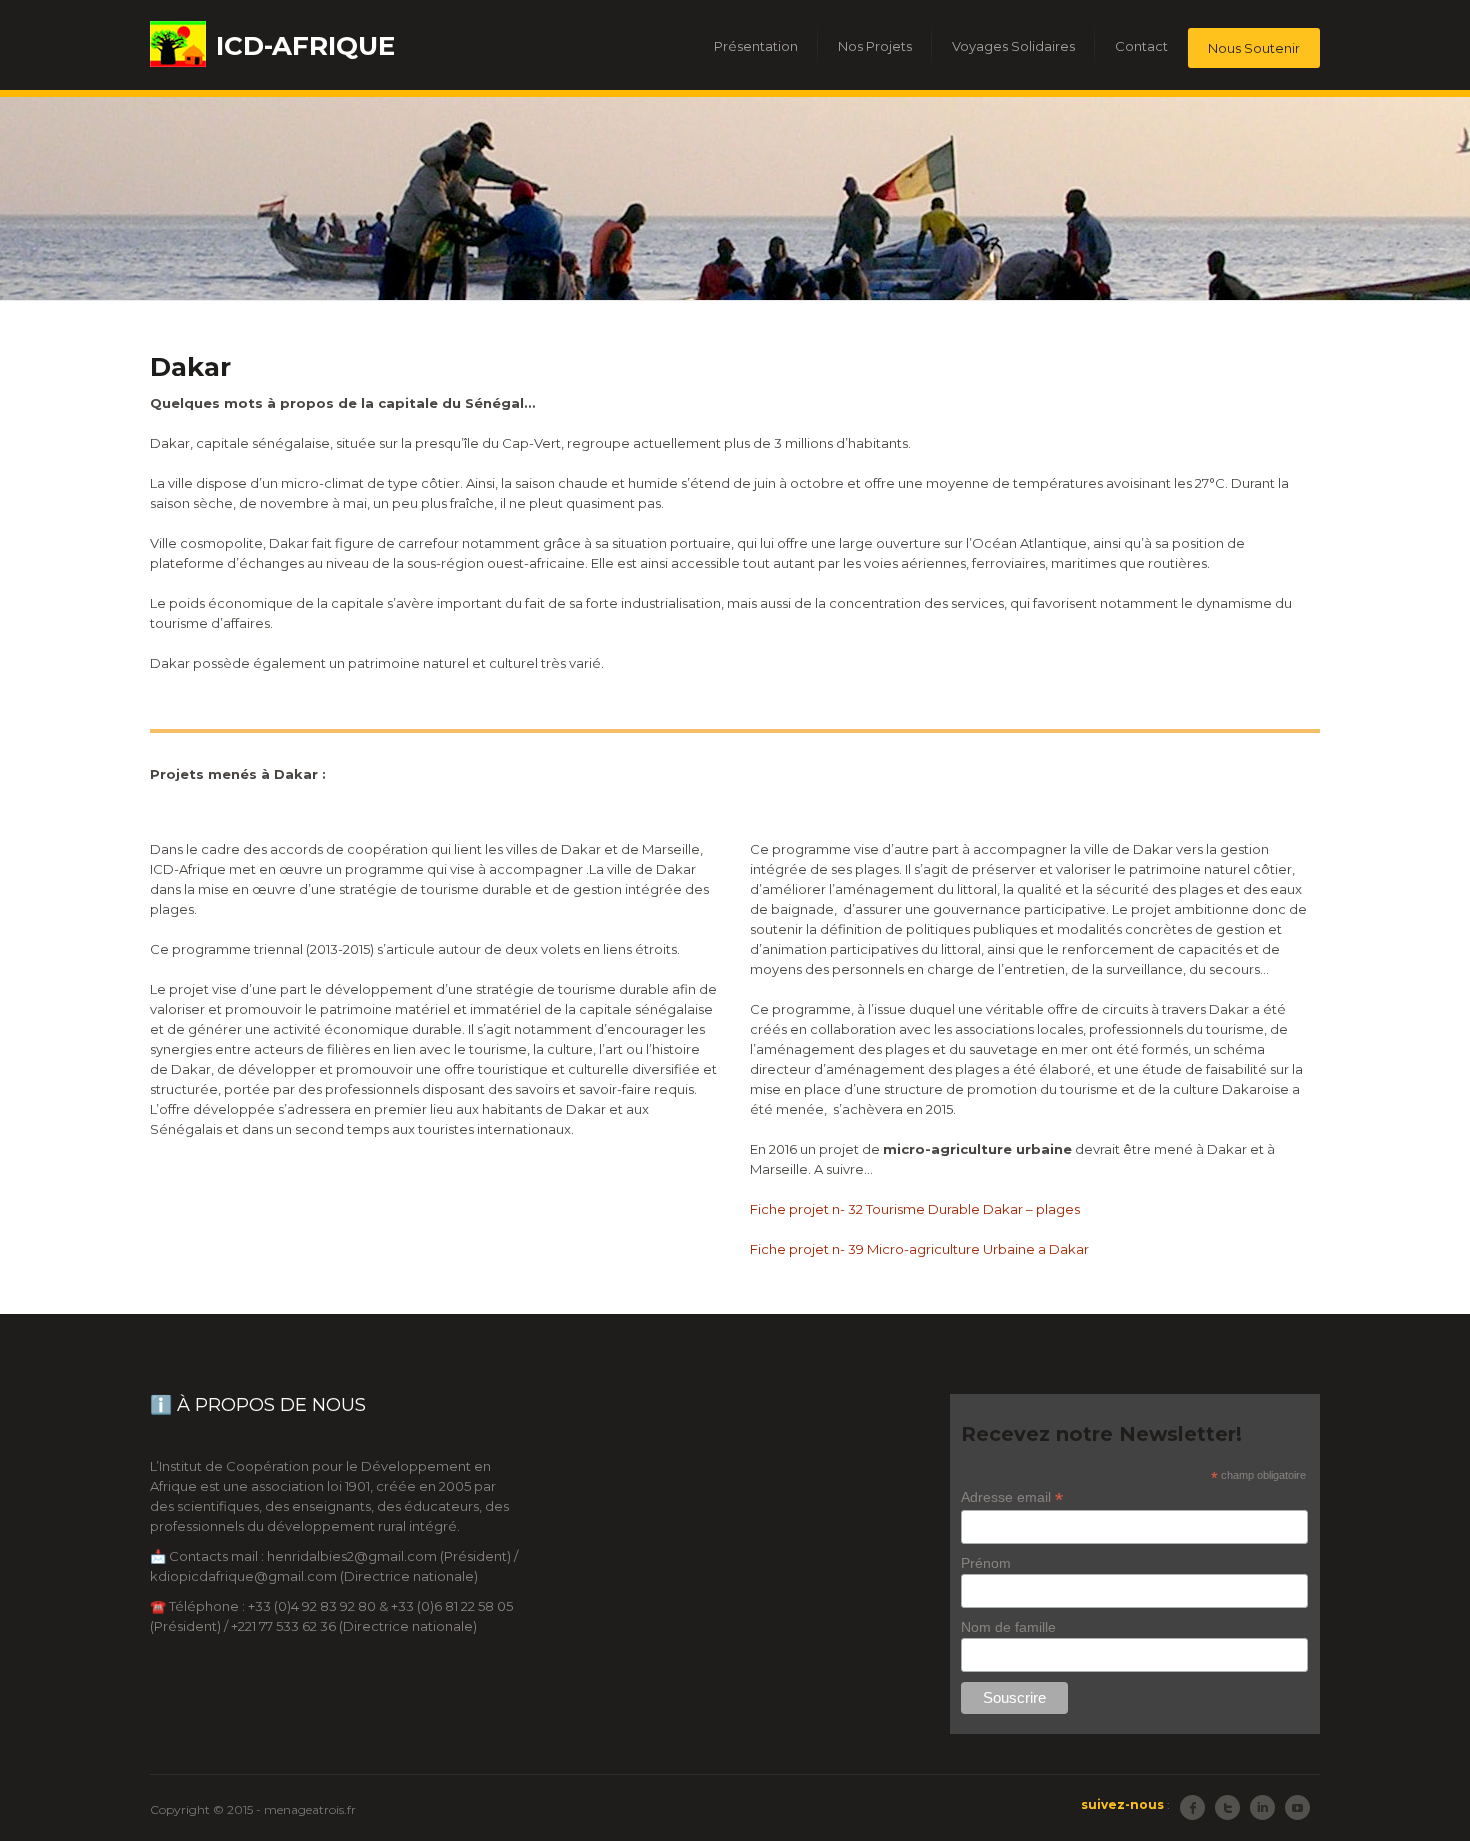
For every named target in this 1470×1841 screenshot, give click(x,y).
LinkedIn (1262, 1807)
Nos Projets (875, 46)
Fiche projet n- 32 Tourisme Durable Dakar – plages (915, 1209)
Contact (1141, 46)
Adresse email (1012, 1497)
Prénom (986, 1563)
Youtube (1297, 1807)
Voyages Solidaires (1013, 46)
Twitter (1227, 1807)
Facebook (1192, 1807)
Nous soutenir (1254, 48)
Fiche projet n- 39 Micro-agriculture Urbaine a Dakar (919, 1249)
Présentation (756, 46)
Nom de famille (1008, 1627)
